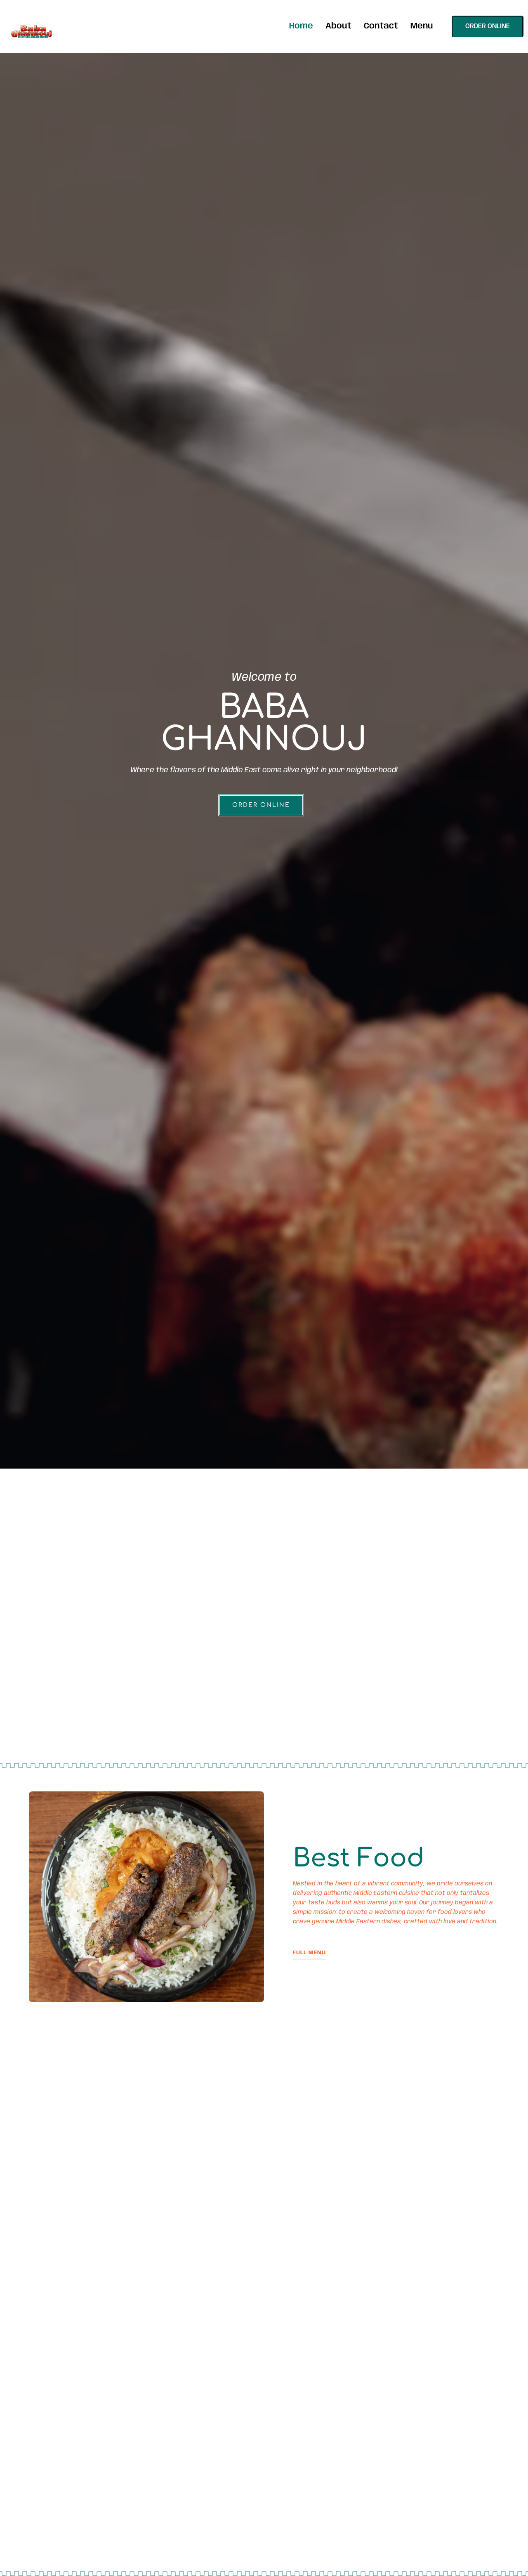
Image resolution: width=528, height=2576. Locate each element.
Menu (422, 26)
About (338, 26)
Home (301, 26)
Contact (381, 26)
